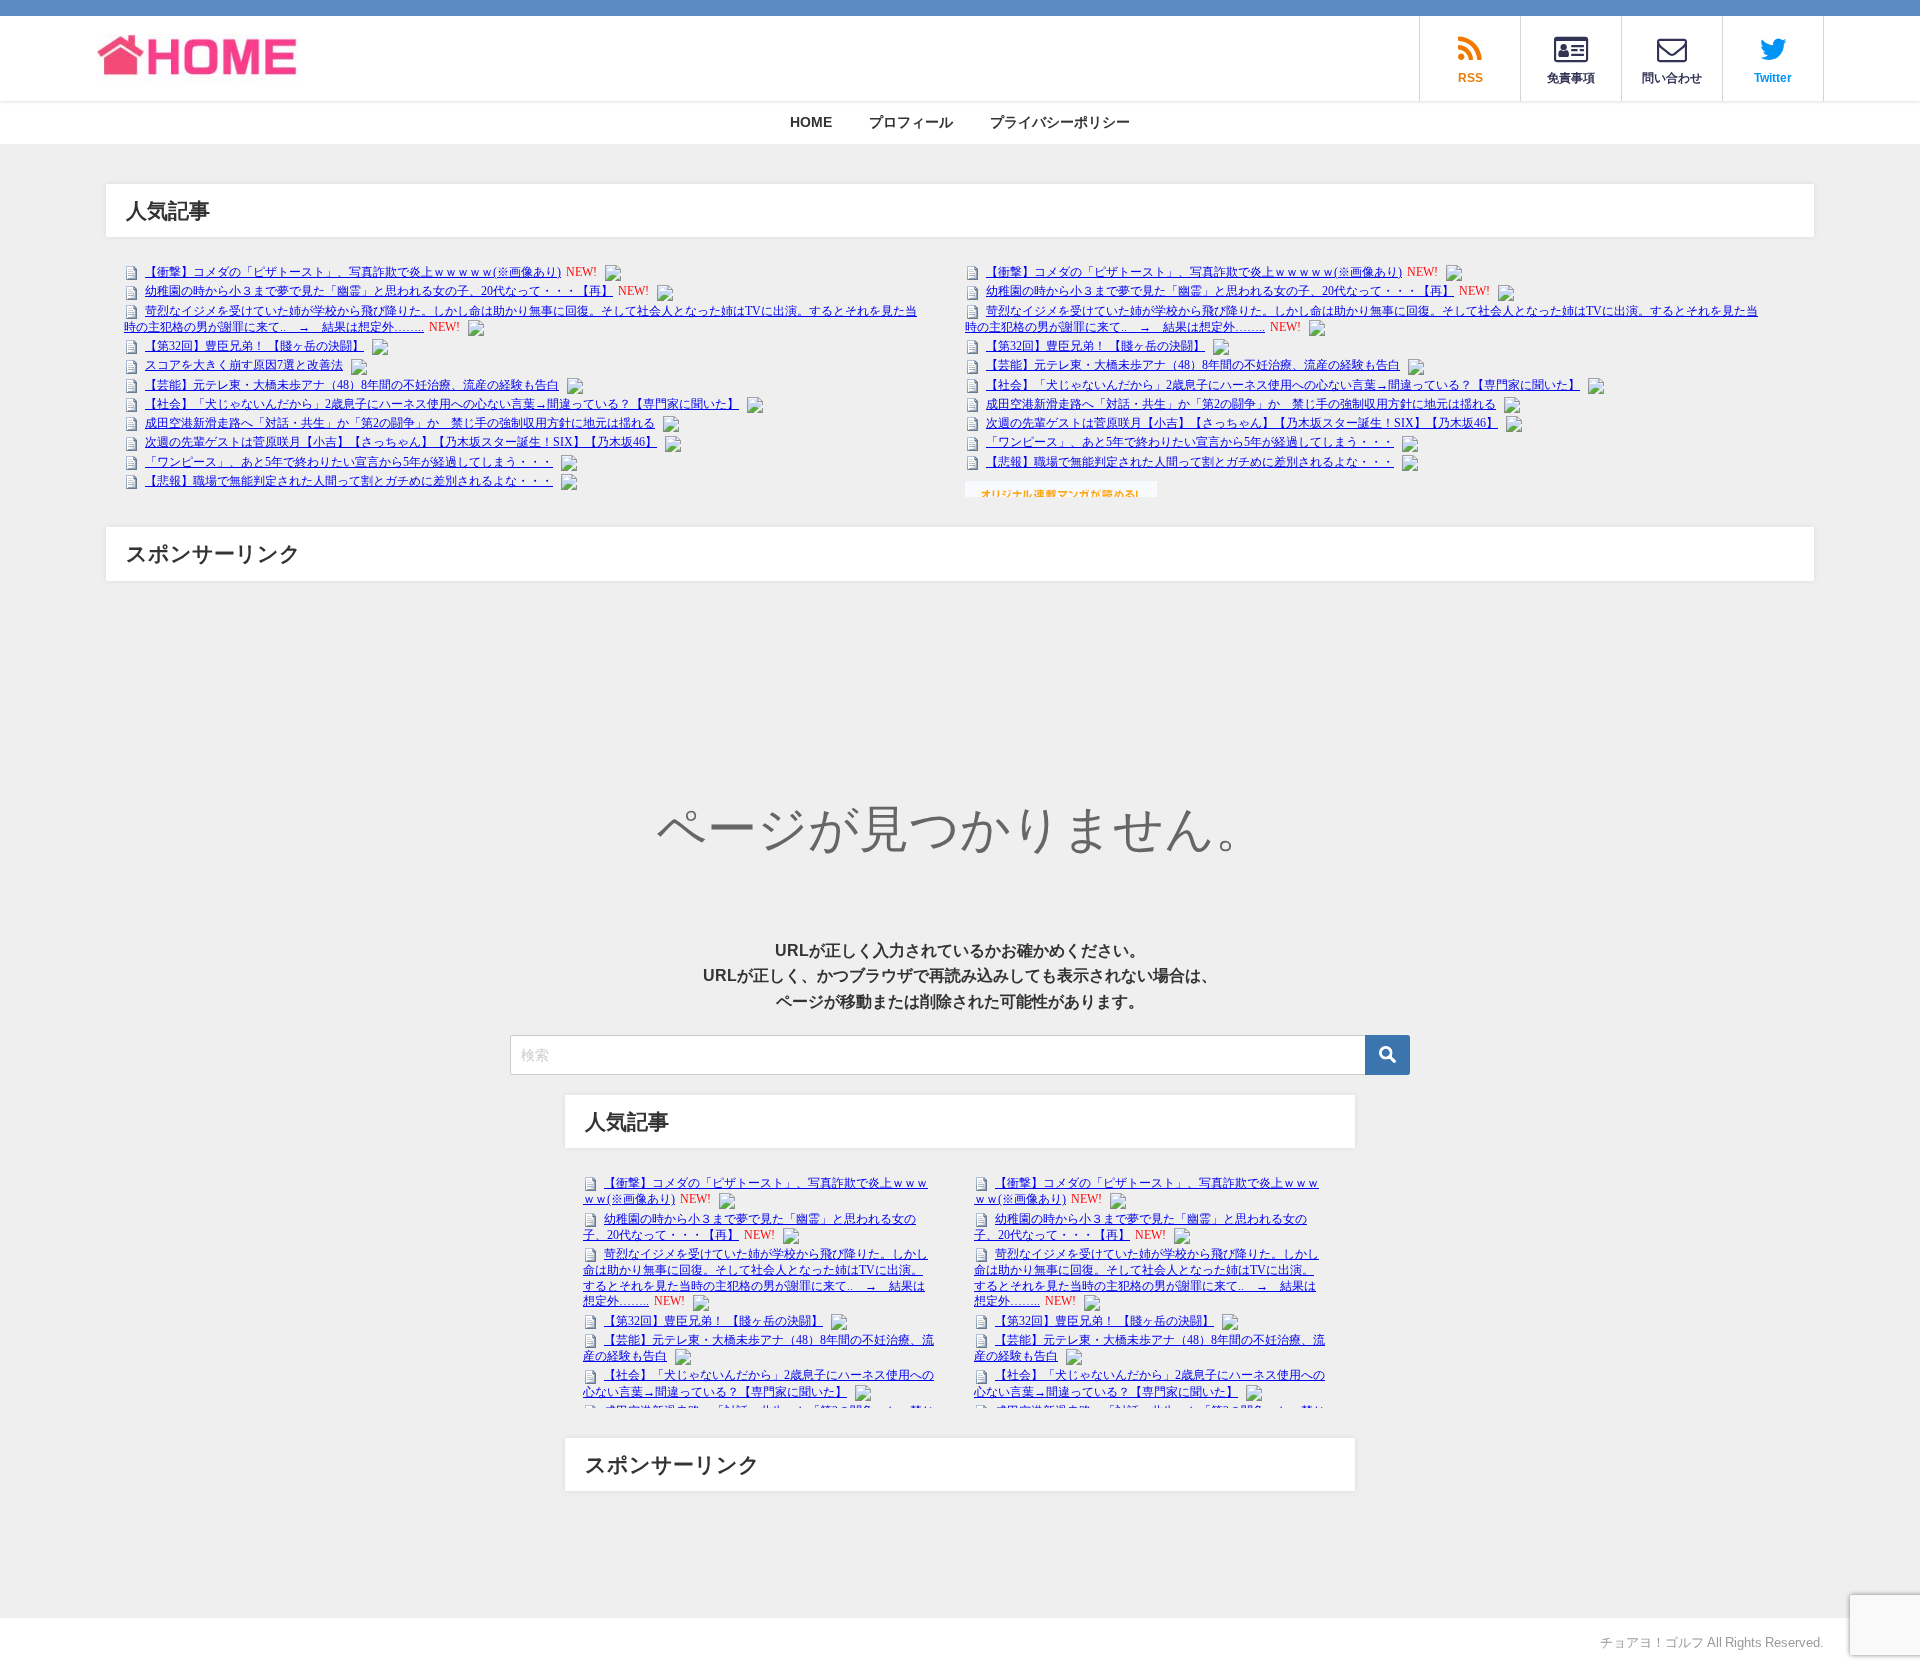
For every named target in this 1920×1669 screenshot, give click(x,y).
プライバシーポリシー (1060, 122)
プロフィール (911, 122)
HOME (811, 122)
